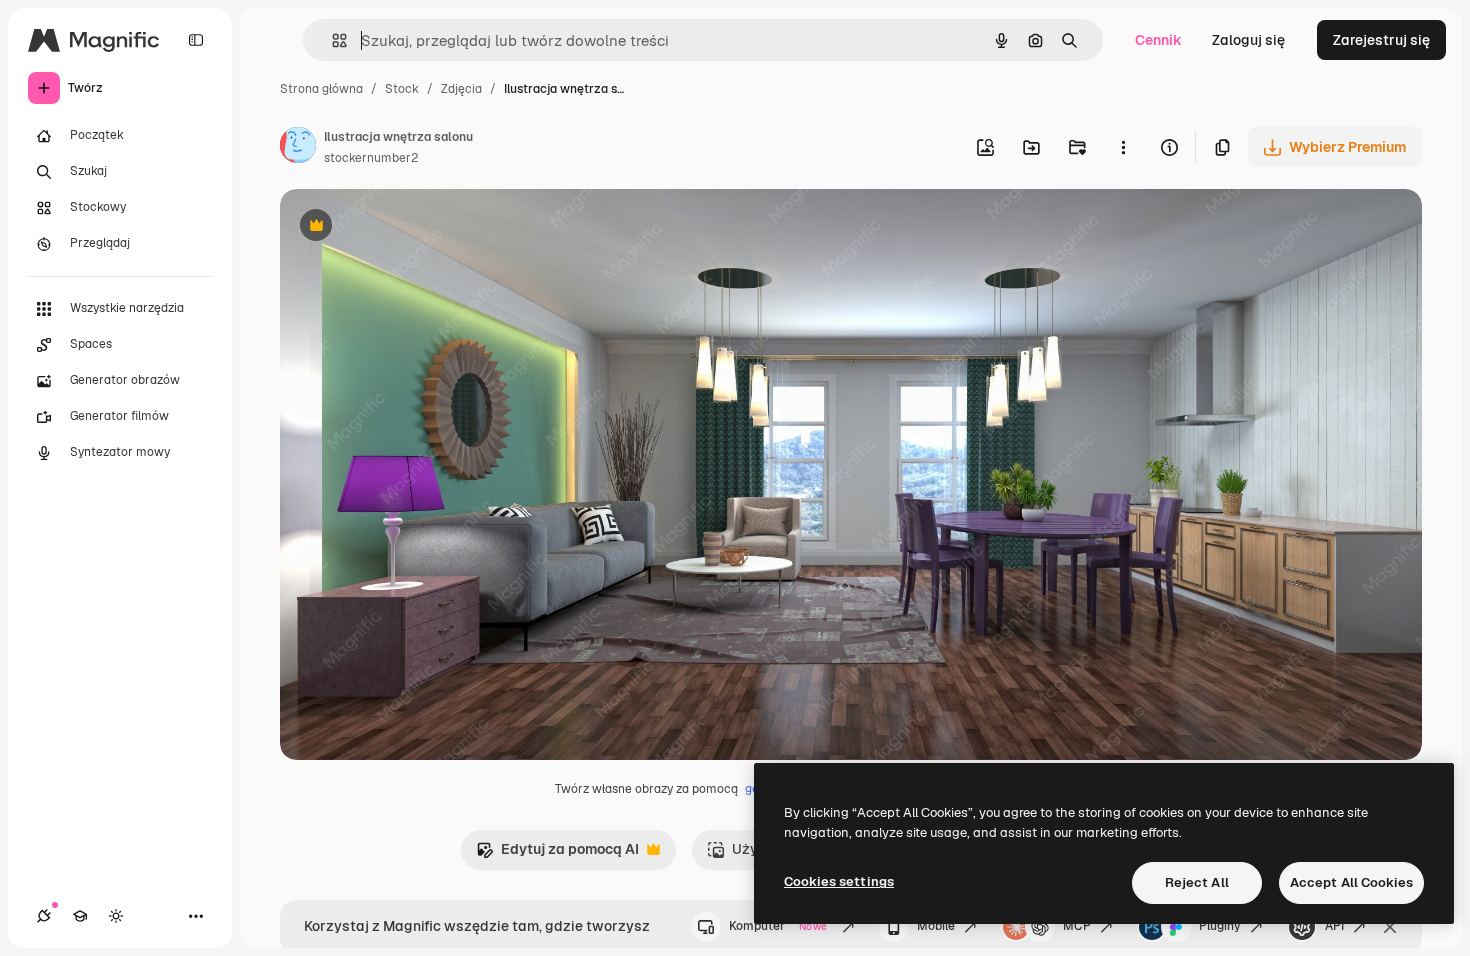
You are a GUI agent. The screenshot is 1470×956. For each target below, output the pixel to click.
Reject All (1197, 882)
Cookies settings (839, 881)
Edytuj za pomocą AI (557, 854)
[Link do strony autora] (298, 148)
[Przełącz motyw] (116, 916)
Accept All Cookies (1351, 882)
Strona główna (321, 89)
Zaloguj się (1248, 40)
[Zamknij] (1390, 927)
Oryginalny (418, 227)
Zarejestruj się (1381, 40)
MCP (1077, 926)
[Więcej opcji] (1123, 147)
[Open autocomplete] (331, 40)
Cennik (1158, 40)
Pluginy (1220, 926)
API (1334, 926)
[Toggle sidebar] (196, 40)
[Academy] (80, 916)
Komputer (778, 926)
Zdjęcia (461, 89)
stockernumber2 (371, 158)
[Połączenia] (44, 916)
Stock (402, 89)
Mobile (936, 926)
